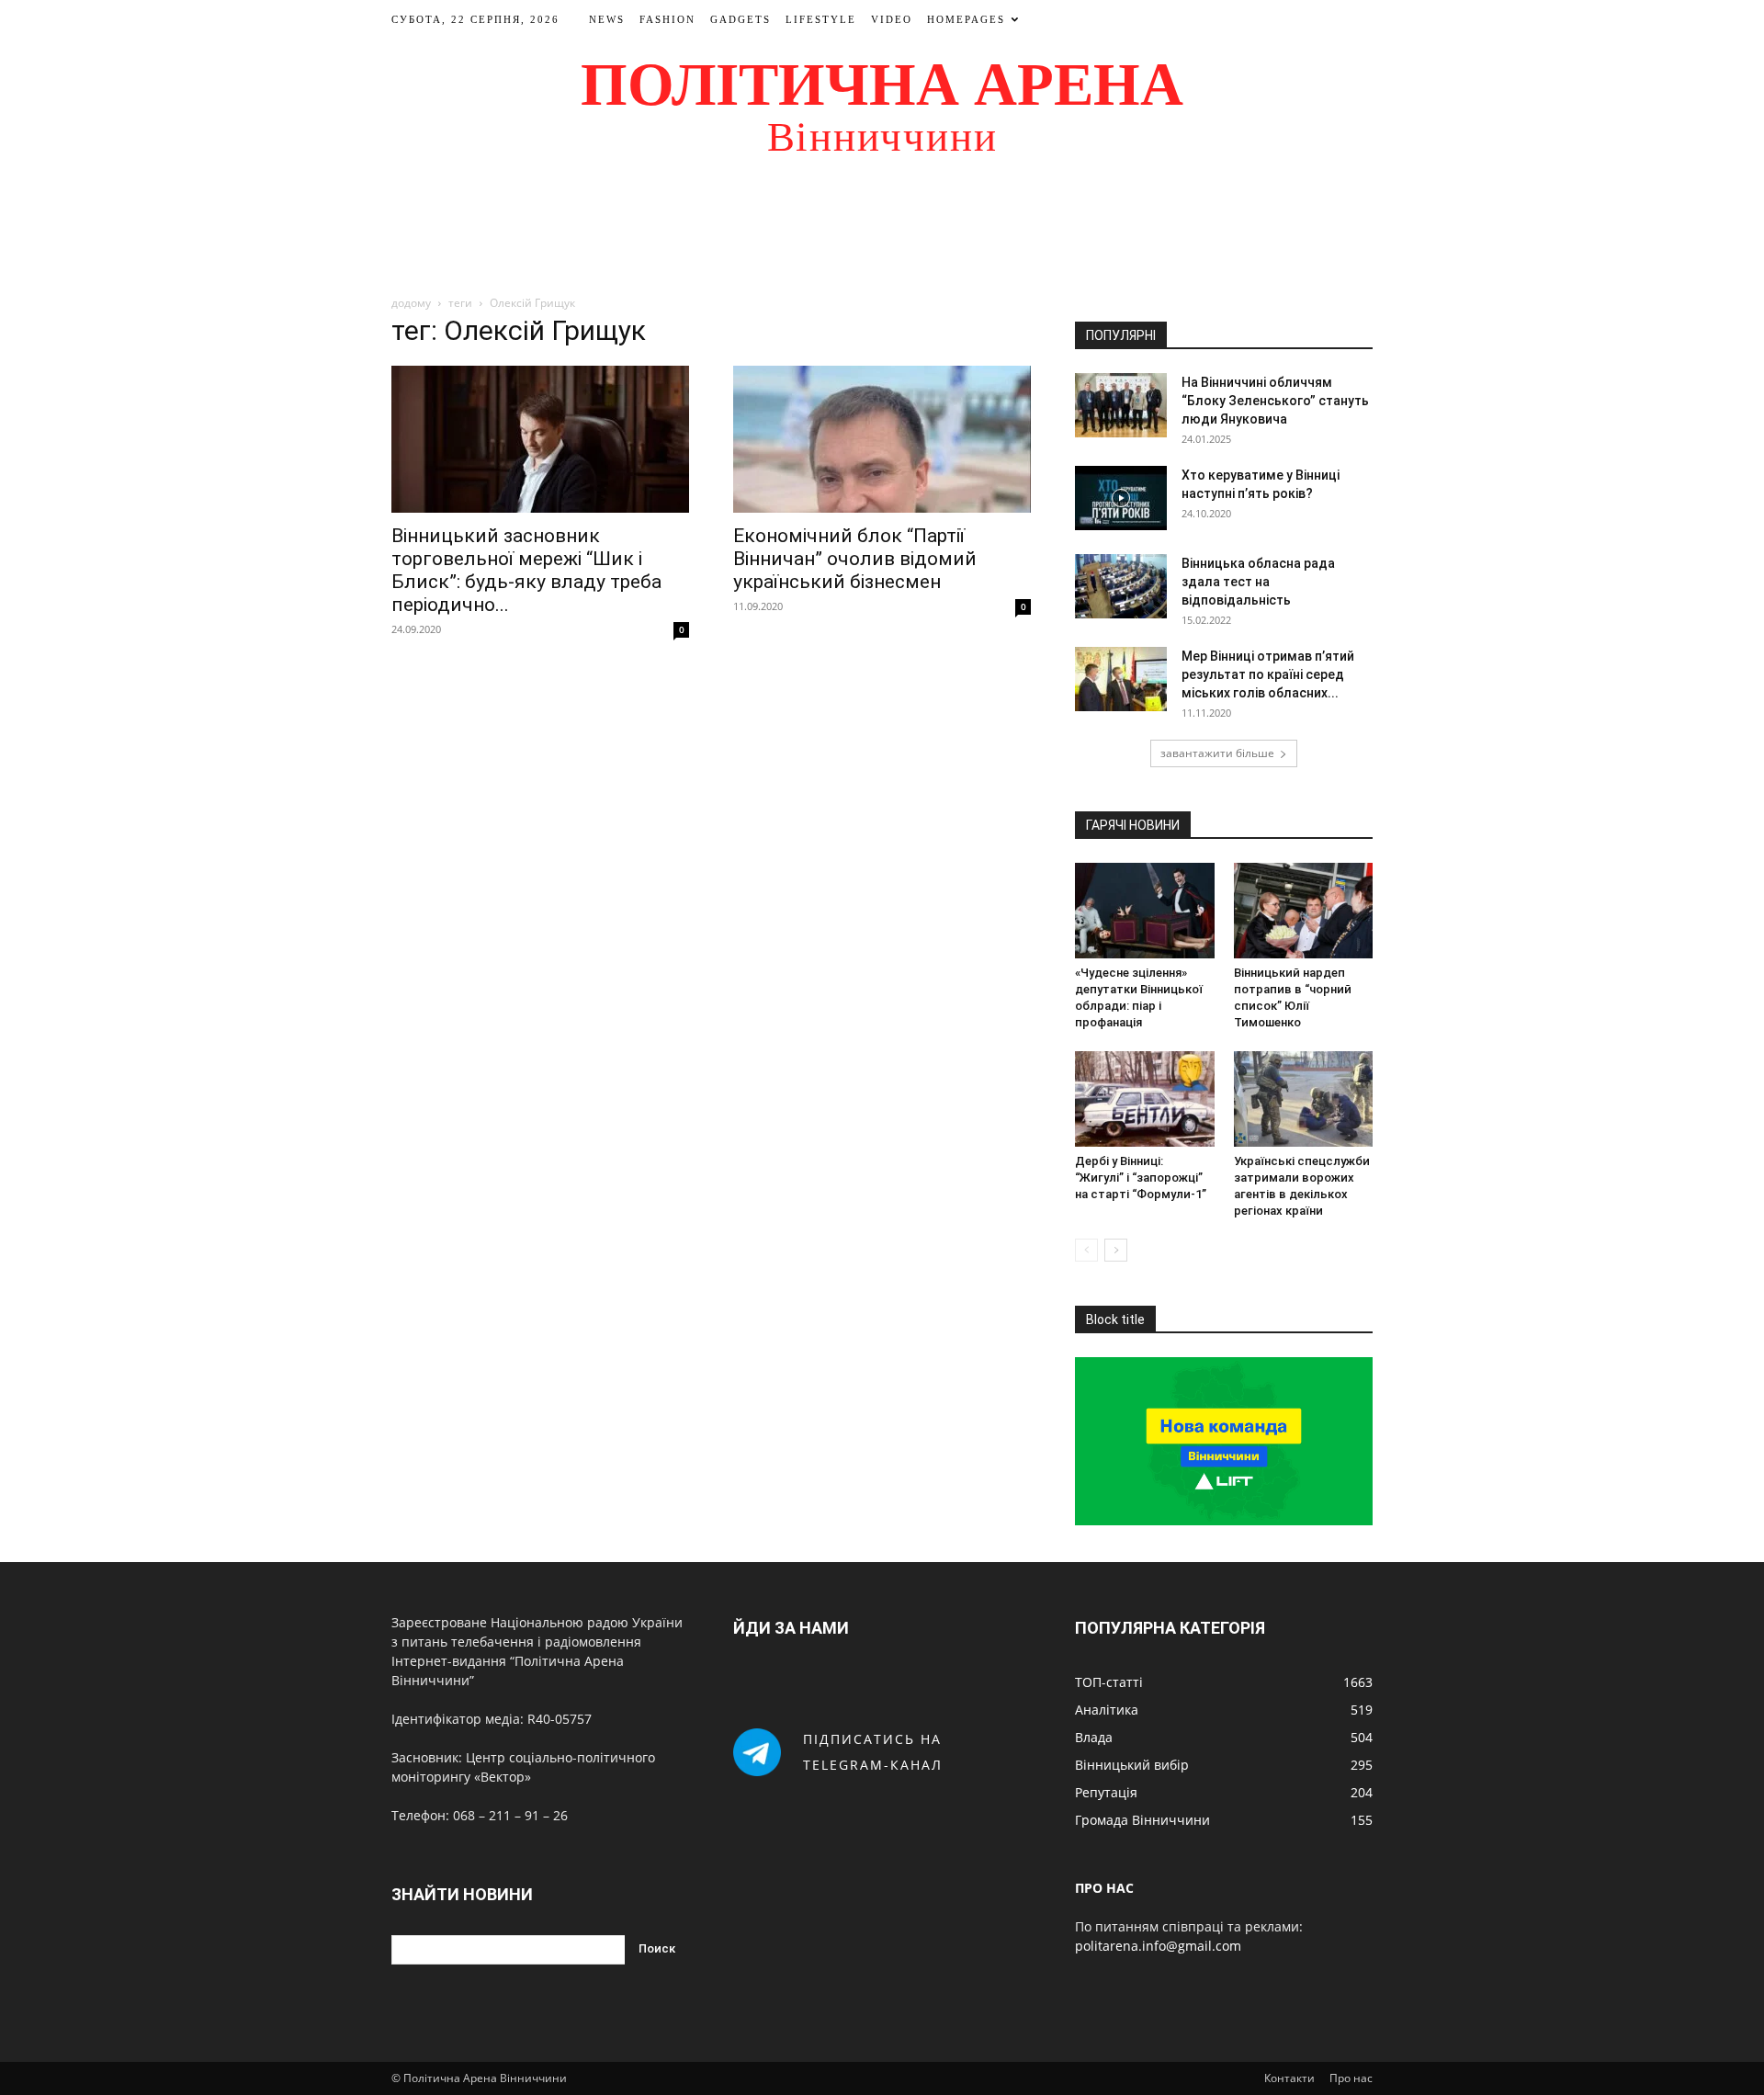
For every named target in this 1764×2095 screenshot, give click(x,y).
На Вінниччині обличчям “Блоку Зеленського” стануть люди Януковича (1275, 401)
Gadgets (741, 19)
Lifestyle (821, 19)
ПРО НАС (1104, 1888)
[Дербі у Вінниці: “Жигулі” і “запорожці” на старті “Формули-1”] (1145, 1099)
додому (411, 303)
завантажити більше (1217, 753)
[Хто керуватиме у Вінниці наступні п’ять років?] (1121, 498)
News (607, 19)
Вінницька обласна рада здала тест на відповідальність (1258, 582)
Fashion (667, 19)
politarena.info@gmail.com (1158, 1946)
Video (892, 19)
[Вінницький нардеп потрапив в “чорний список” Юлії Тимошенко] (1304, 911)
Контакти (1289, 2078)
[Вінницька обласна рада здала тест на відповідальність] (1121, 586)
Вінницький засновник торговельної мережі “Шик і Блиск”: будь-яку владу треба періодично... (526, 570)
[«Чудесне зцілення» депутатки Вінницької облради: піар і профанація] (1145, 911)
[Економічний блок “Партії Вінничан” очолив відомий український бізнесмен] (882, 439)
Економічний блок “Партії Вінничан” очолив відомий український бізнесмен (855, 559)
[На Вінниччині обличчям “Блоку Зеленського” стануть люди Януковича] (1121, 405)
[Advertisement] (882, 233)
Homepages (966, 19)
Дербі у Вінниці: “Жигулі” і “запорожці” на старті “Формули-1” (1141, 1178)
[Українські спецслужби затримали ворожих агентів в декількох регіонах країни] (1304, 1099)
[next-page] (1116, 1250)
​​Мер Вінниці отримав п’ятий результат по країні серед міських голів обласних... (1268, 674)
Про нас (1351, 2078)
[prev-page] (1086, 1250)
